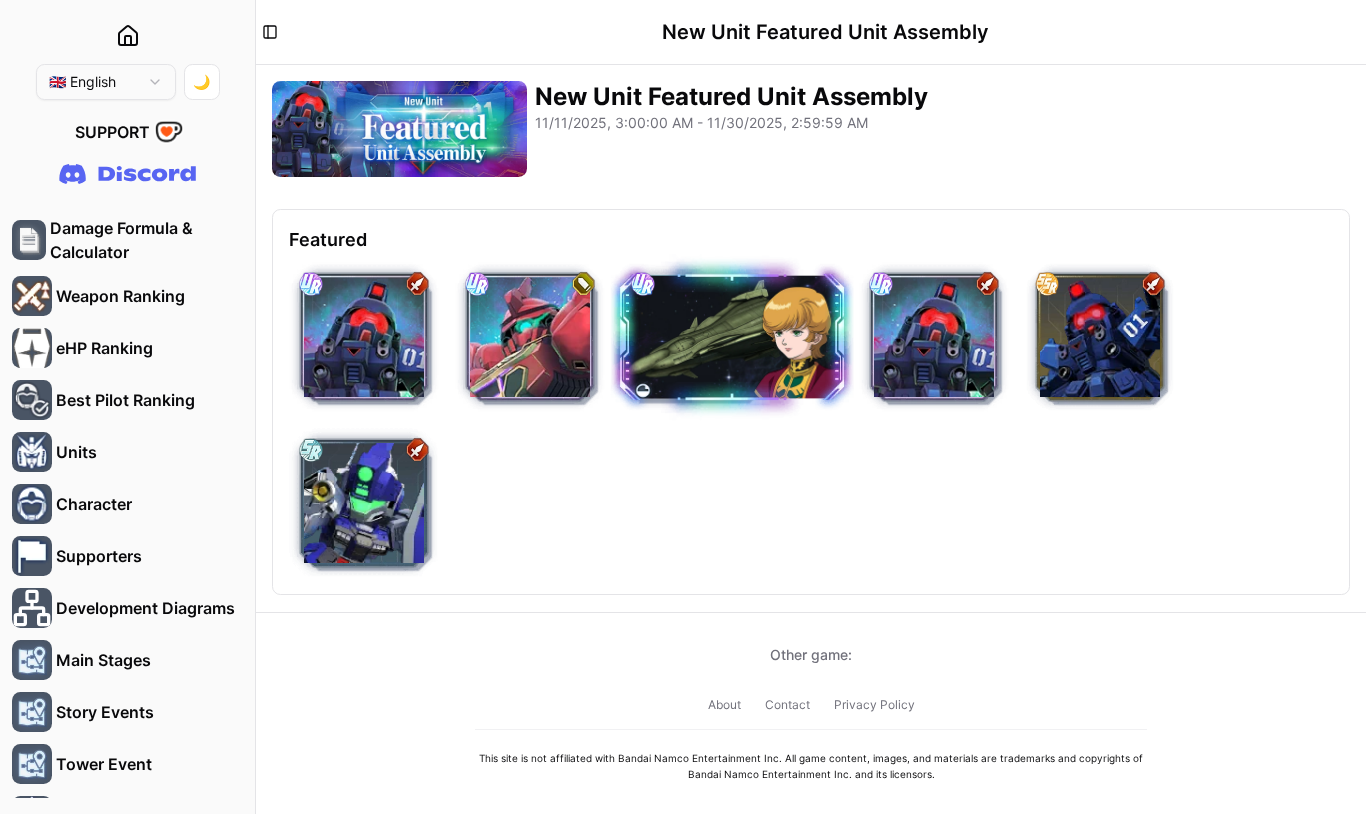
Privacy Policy (874, 704)
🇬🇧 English (82, 81)
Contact (787, 704)
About (724, 704)
